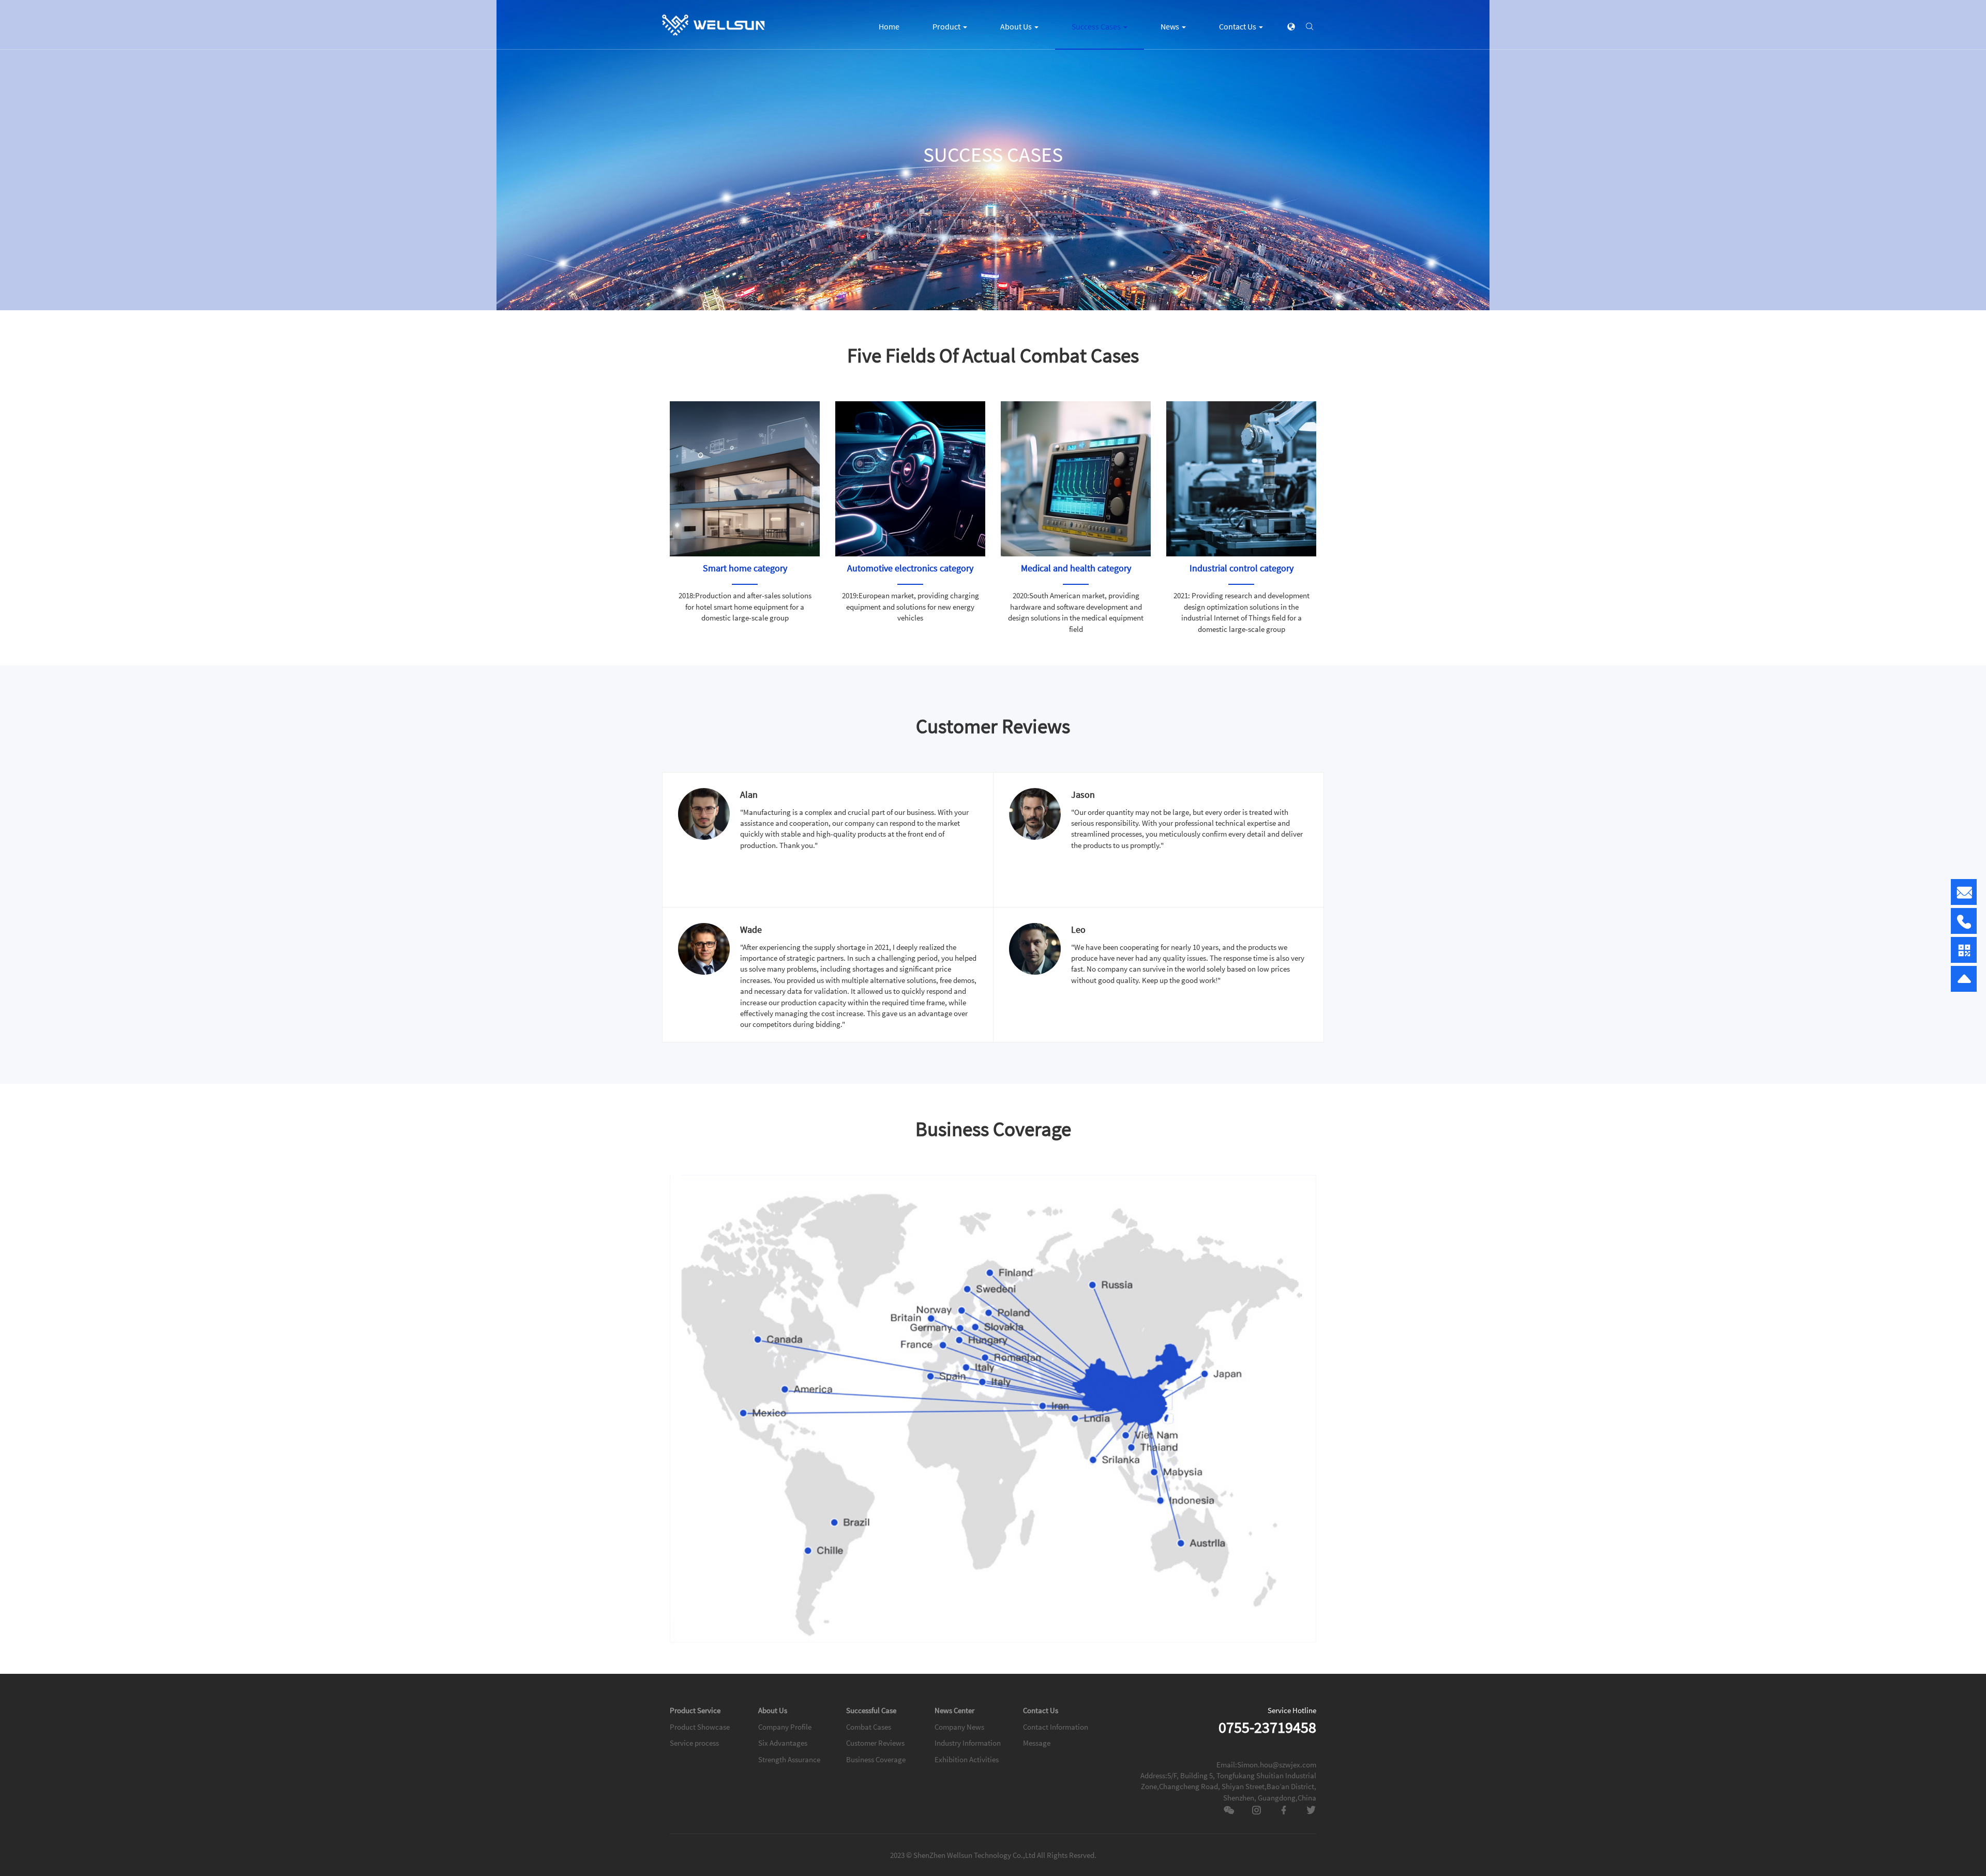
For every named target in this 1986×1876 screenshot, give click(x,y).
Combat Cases (869, 1727)
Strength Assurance (789, 1759)
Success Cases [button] (1097, 26)
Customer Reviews (875, 1743)
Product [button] (947, 26)
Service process (694, 1743)
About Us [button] (1017, 26)
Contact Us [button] (1238, 26)
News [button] (1171, 26)
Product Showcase (700, 1727)
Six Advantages (783, 1743)
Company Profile (785, 1727)
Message (1037, 1743)
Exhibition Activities (967, 1759)
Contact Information (1056, 1727)
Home (889, 26)
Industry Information (968, 1743)
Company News (959, 1727)
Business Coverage (876, 1759)
